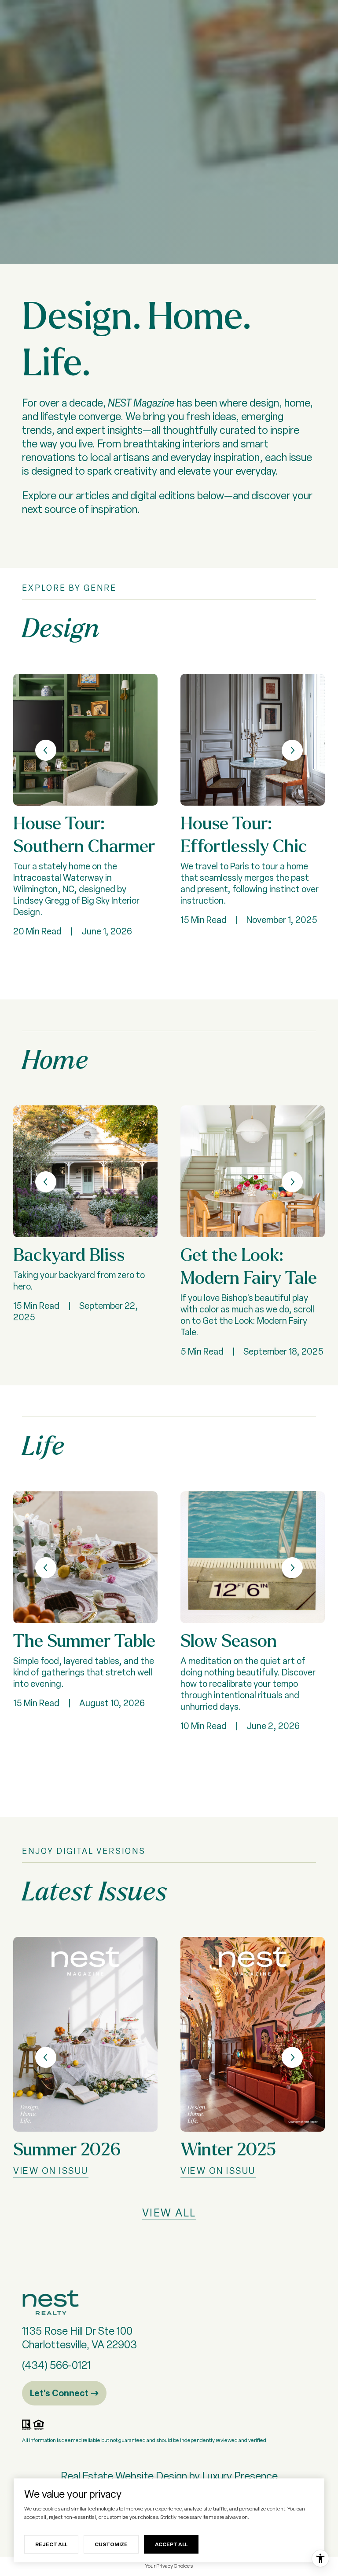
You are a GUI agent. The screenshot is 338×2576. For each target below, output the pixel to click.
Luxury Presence (240, 2476)
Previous (46, 750)
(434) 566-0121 (56, 2365)
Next (292, 750)
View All (169, 2213)
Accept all (171, 2544)
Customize (111, 2544)
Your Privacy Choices (169, 2566)
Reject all (51, 2544)
